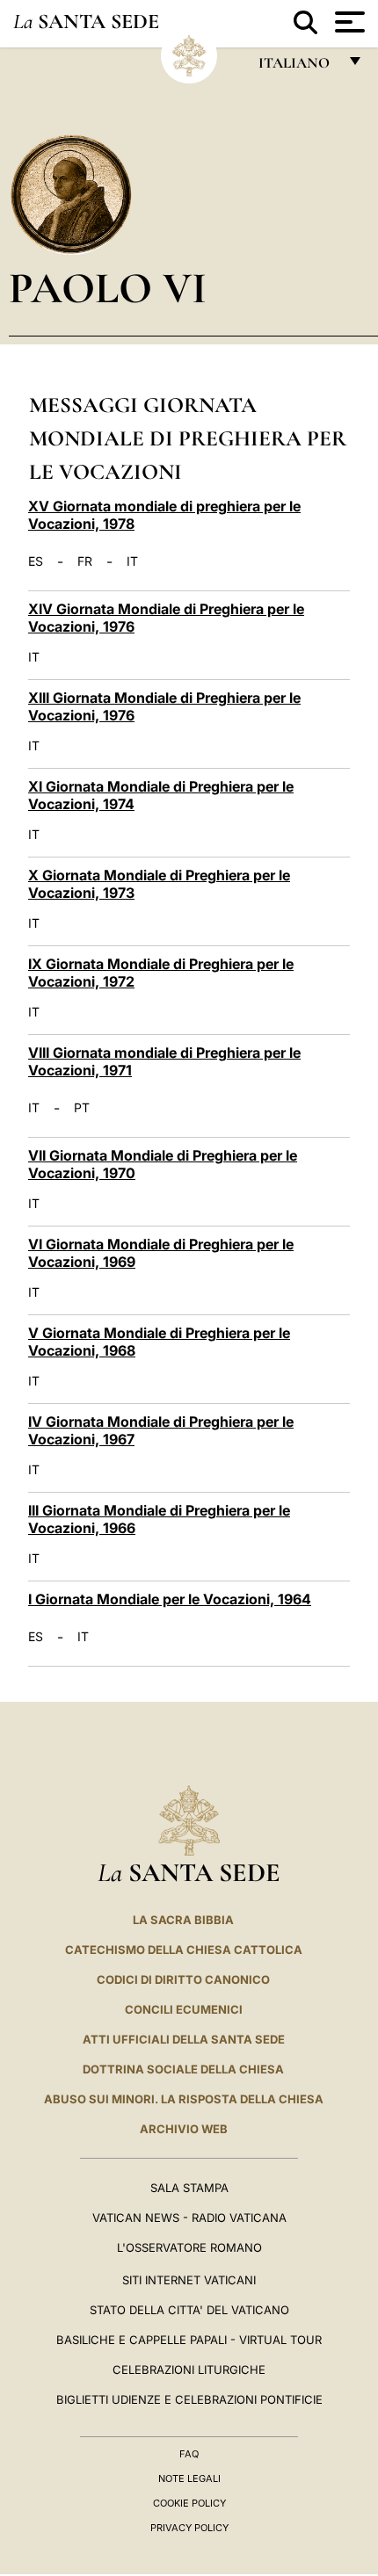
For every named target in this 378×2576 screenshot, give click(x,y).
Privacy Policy (189, 2528)
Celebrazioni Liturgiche (189, 2370)
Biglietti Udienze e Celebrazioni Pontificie (189, 2399)
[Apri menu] (348, 22)
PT (82, 1108)
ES (36, 561)
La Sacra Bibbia (183, 1920)
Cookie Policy (189, 2503)
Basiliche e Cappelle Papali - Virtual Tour (189, 2340)
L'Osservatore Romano (189, 2247)
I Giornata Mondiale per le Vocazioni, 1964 (170, 1599)
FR (85, 561)
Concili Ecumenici (184, 2009)
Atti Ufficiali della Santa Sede (184, 2039)
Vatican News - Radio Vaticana (189, 2218)
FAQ (189, 2454)
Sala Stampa (189, 2188)
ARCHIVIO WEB (184, 2129)
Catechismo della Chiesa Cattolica (184, 1950)
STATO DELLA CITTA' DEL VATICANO (189, 2310)
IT (132, 561)
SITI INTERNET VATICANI (189, 2280)
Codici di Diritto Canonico (183, 1979)
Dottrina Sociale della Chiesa (183, 2069)
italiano (298, 67)
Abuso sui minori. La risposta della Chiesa (184, 2099)
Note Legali (189, 2478)
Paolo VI (108, 288)
